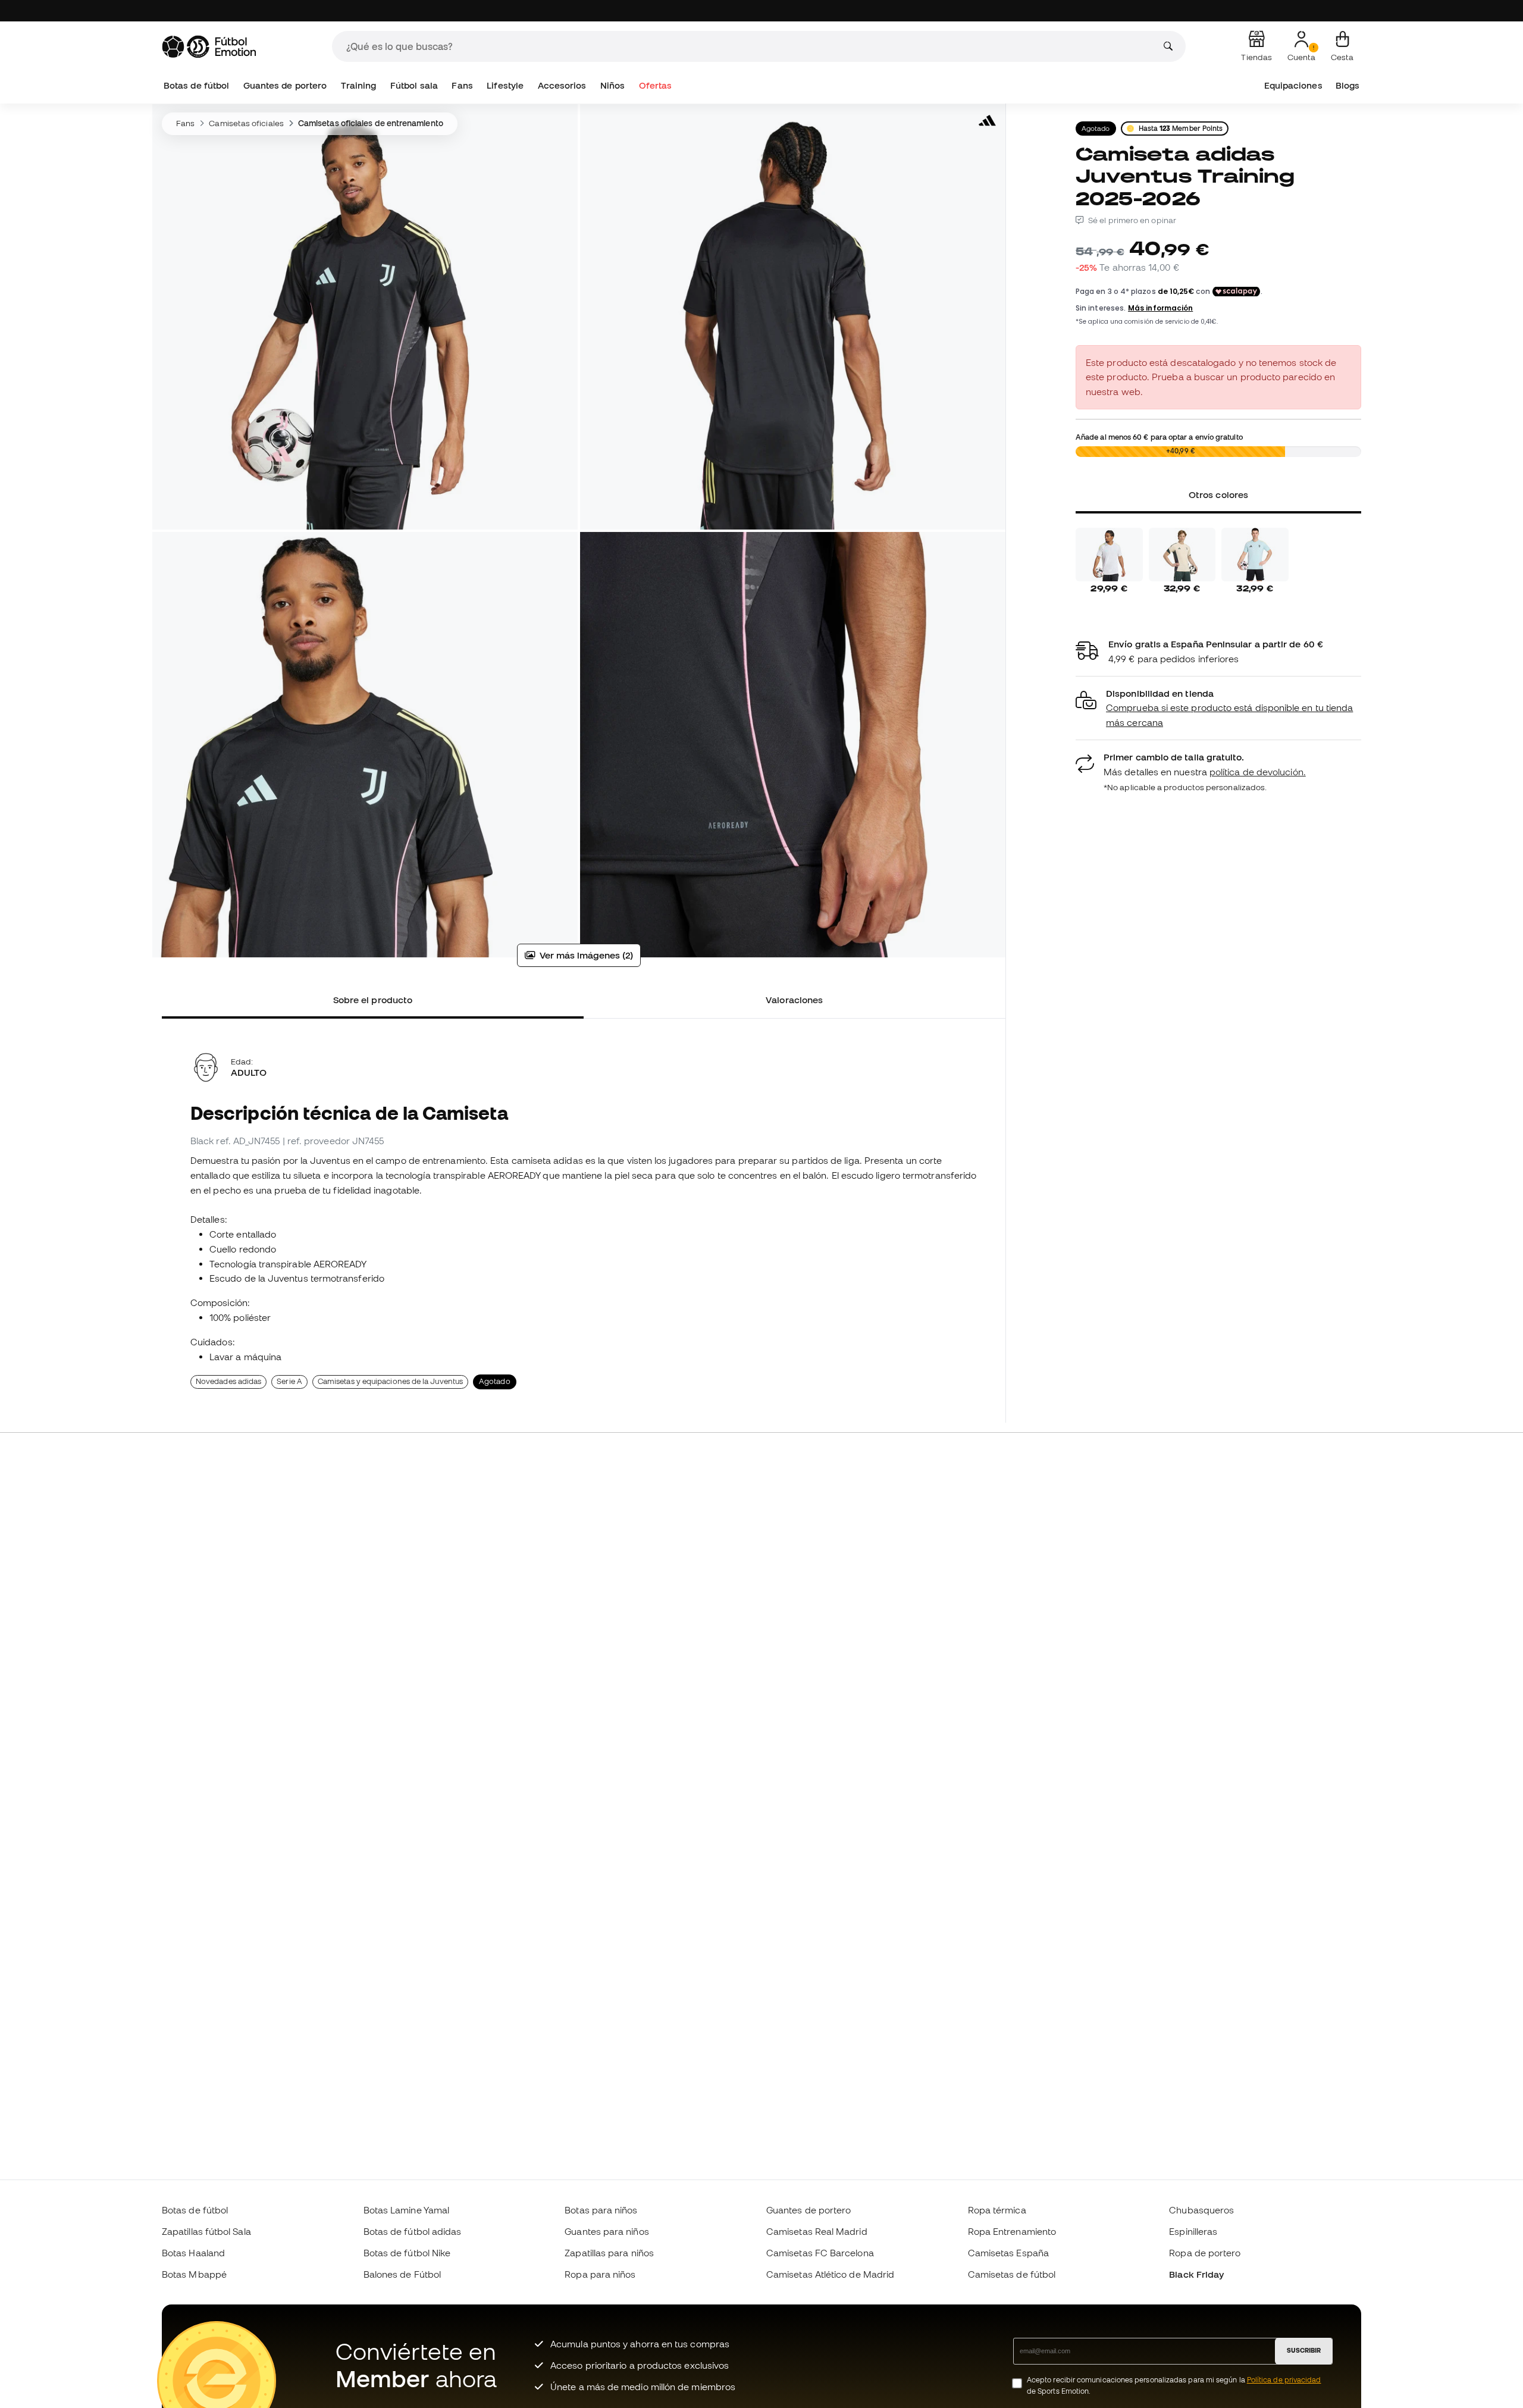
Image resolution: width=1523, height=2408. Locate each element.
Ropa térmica (997, 2210)
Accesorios (562, 85)
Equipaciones (1293, 85)
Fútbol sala (414, 85)
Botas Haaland (193, 2253)
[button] (1218, 708)
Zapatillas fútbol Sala (206, 2231)
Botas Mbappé (194, 2274)
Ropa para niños (600, 2274)
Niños (612, 85)
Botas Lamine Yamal (406, 2210)
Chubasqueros (1201, 2210)
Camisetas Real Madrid (817, 2231)
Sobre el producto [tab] (373, 1000)
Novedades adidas (228, 1381)
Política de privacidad (1284, 2380)
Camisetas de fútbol (1012, 2274)
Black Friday (1196, 2274)
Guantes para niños (607, 2231)
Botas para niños (601, 2210)
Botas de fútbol (196, 85)
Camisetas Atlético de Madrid (830, 2274)
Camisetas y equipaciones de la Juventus (390, 1381)
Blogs (1347, 85)
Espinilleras (1193, 2231)
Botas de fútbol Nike (407, 2253)
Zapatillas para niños (609, 2253)
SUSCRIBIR (1304, 2350)
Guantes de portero (285, 85)
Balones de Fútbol (402, 2274)
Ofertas (656, 85)
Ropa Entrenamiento (1012, 2231)
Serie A (289, 1381)
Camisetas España (1008, 2253)
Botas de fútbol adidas (413, 2231)
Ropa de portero (1205, 2253)
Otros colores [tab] (1218, 494)
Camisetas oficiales (246, 123)
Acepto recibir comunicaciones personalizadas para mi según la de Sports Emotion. (1174, 2385)
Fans (462, 85)
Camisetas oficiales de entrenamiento (371, 123)
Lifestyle (505, 85)
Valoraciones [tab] (794, 1000)
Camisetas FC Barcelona (820, 2253)
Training (359, 85)
